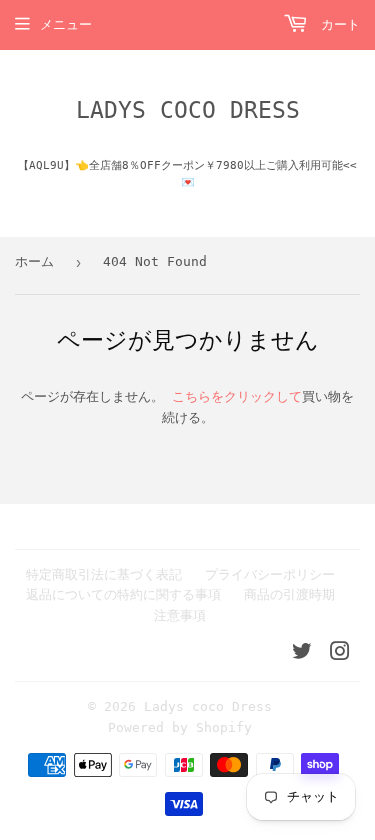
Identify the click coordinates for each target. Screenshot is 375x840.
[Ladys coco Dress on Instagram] (340, 654)
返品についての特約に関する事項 (123, 594)
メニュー (66, 24)
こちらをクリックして (237, 396)
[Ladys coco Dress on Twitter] (302, 654)
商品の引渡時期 (289, 594)
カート (336, 24)
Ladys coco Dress (188, 110)
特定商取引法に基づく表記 (104, 574)
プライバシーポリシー (270, 574)
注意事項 (180, 615)
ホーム (34, 261)
